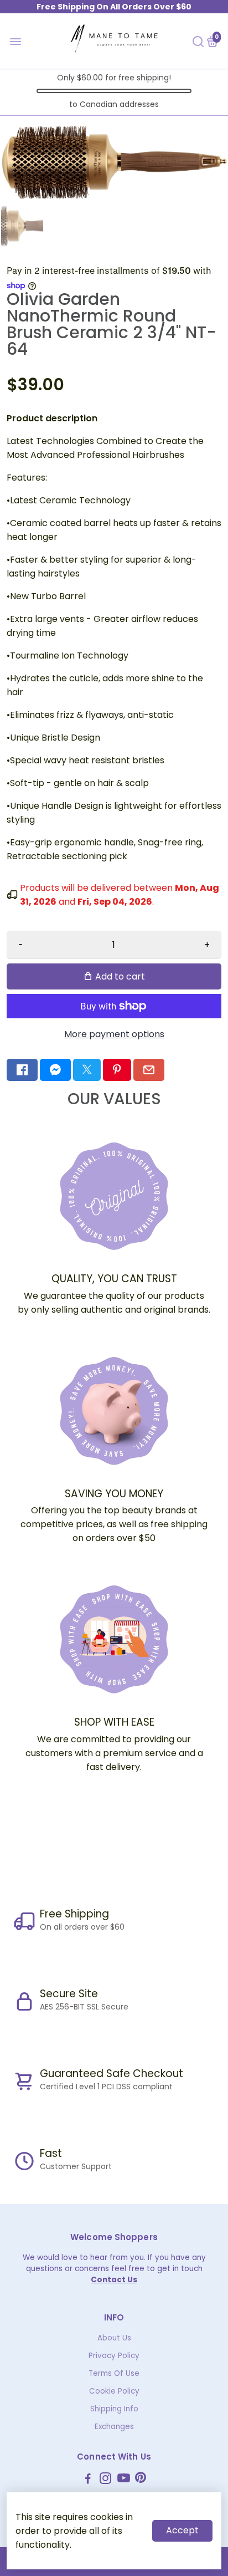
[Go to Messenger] (55, 1070)
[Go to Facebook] (22, 1070)
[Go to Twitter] (87, 1070)
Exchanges (114, 2427)
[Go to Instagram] (105, 2480)
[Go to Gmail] (149, 1070)
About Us (114, 2338)
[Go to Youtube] (124, 2480)
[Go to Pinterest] (117, 1070)
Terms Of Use (114, 2373)
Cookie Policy (114, 2391)
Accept (182, 2530)
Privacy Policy (114, 2356)
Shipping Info (114, 2409)
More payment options (114, 1034)
